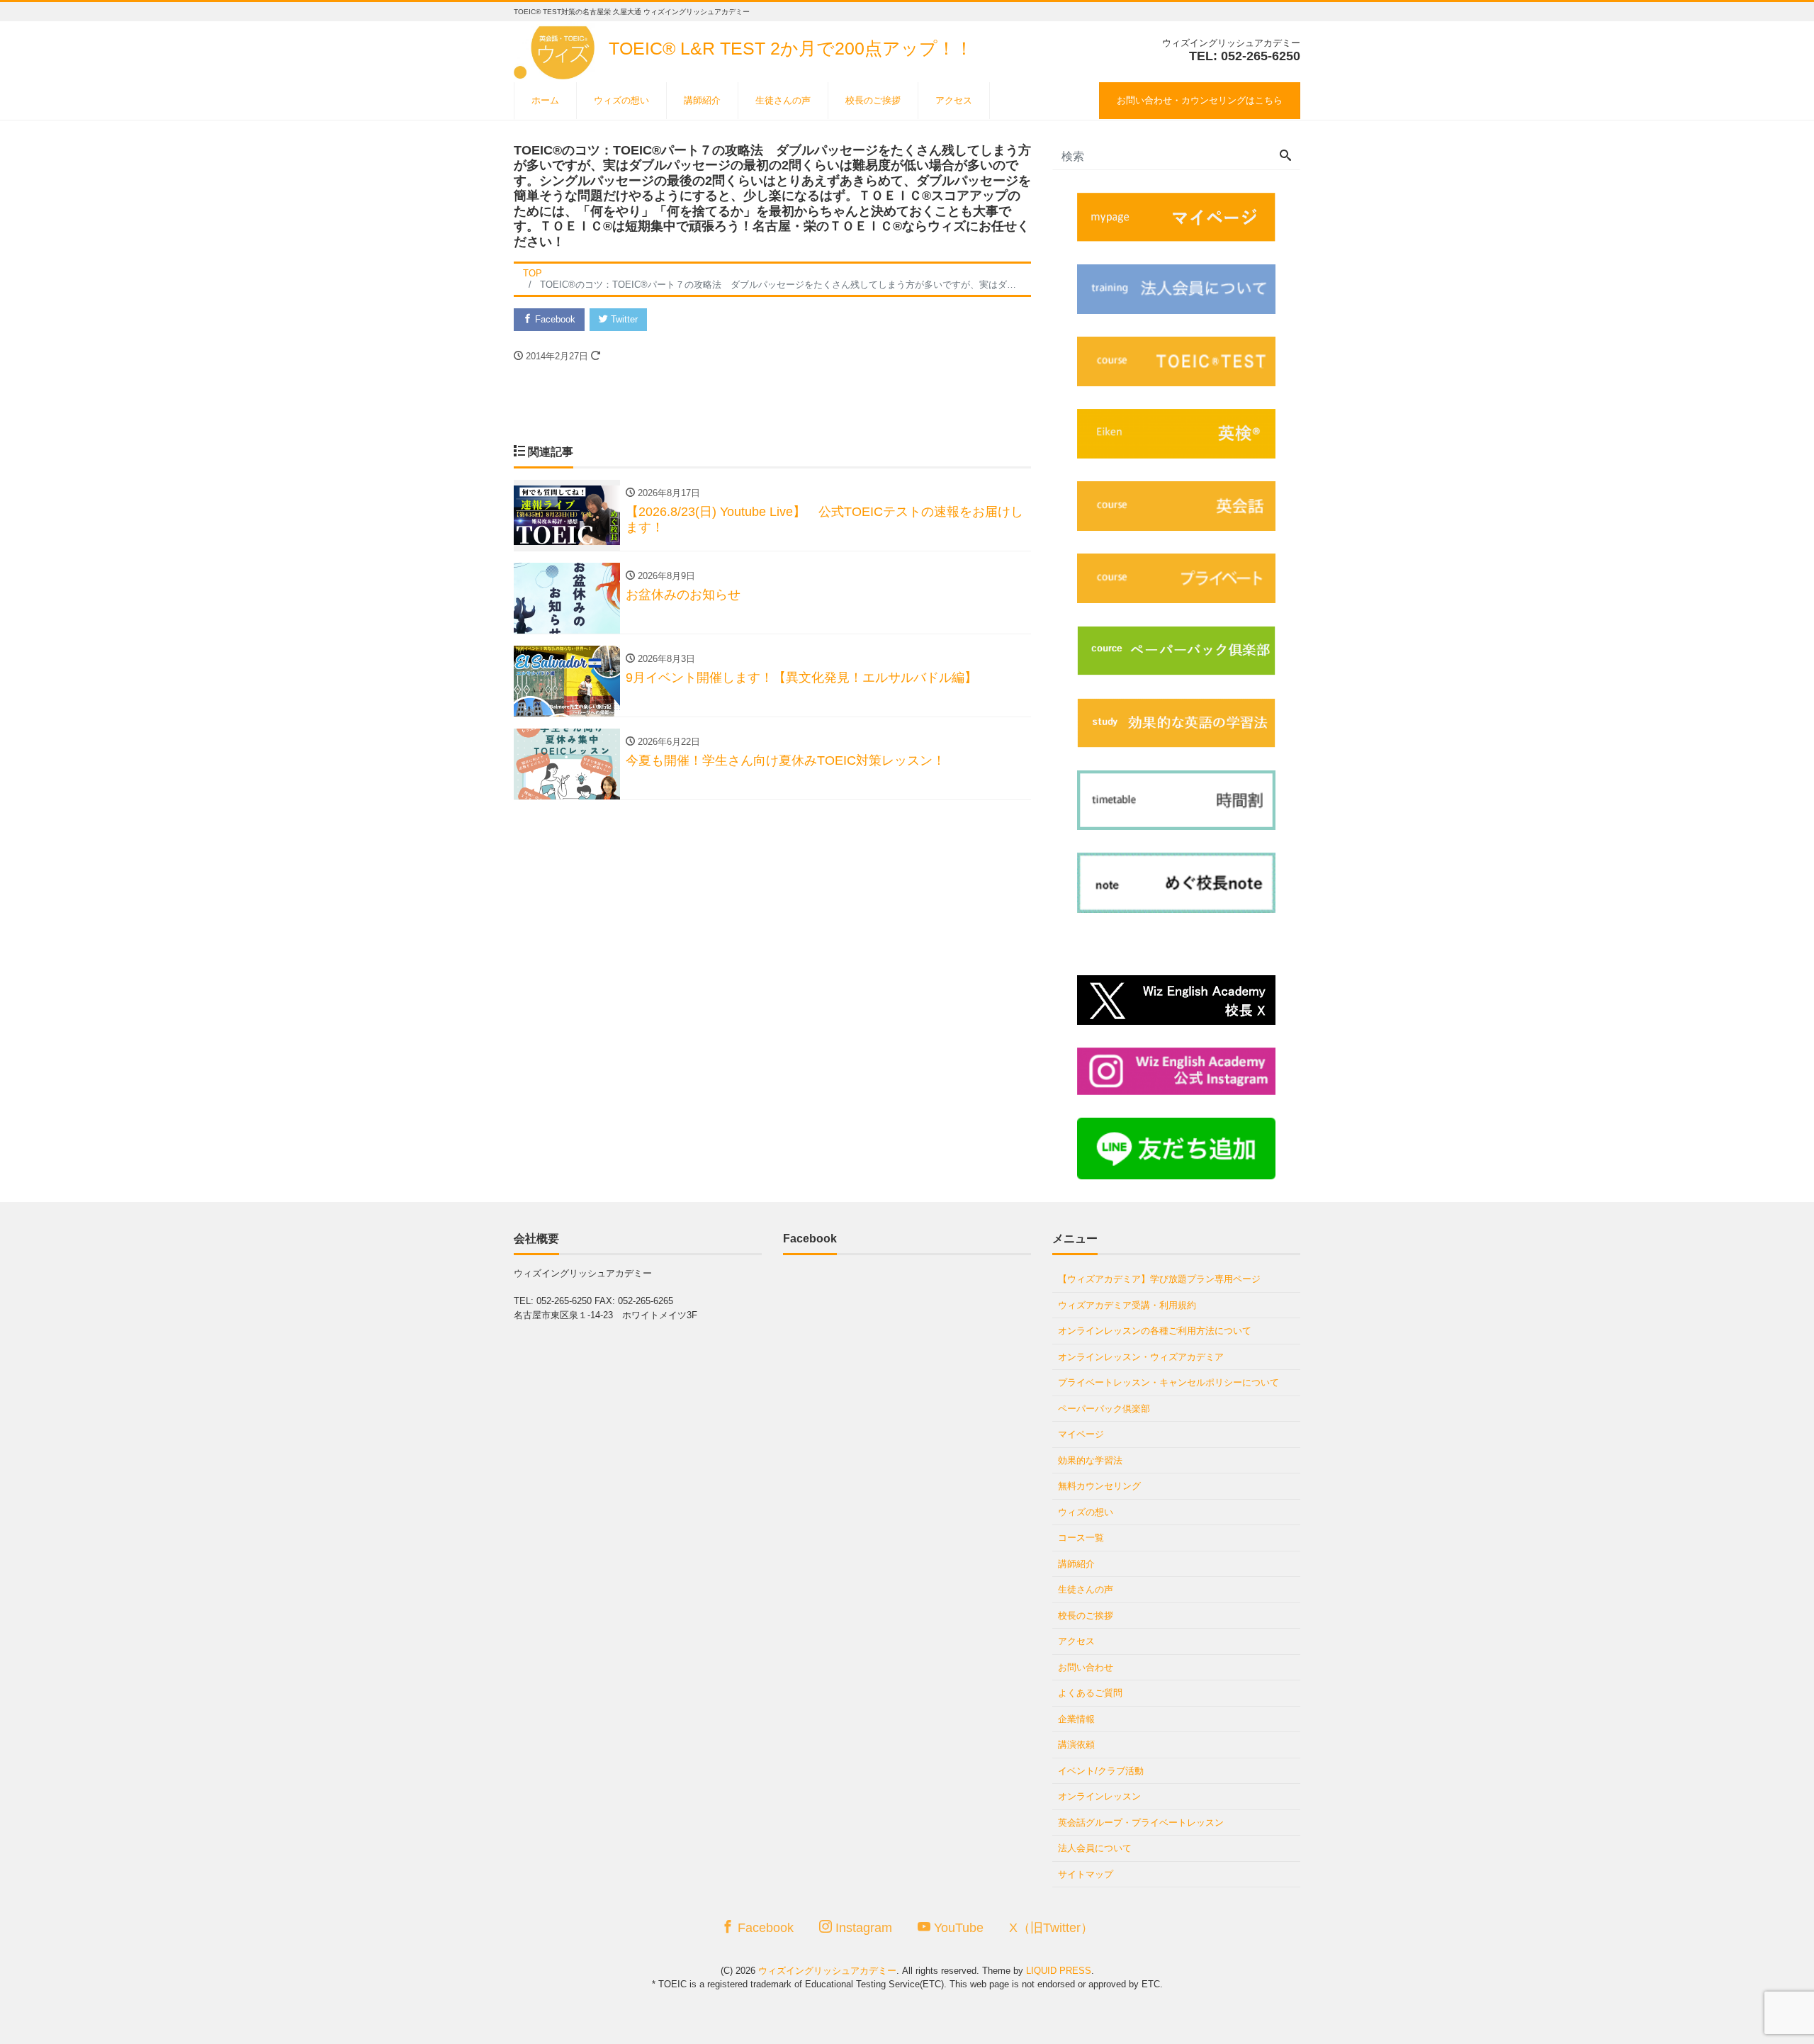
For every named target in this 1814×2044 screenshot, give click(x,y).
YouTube (957, 1928)
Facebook (554, 319)
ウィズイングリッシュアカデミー (827, 1971)
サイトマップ (1086, 1874)
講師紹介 (702, 100)
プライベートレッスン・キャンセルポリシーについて (1168, 1382)
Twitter (623, 319)
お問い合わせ (1086, 1667)
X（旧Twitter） (1051, 1928)
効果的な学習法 (1090, 1460)
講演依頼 (1076, 1745)
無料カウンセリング (1099, 1486)
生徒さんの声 (783, 100)
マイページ (1081, 1434)
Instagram (862, 1928)
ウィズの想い (621, 100)
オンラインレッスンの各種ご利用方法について (1155, 1331)
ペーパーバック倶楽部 (1104, 1409)
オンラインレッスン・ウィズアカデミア (1141, 1357)
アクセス (954, 100)
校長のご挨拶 (873, 100)
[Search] (1285, 157)
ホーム (545, 100)
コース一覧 (1081, 1538)
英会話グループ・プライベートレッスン (1141, 1823)
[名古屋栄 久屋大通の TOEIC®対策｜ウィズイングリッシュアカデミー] (557, 49)
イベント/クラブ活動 (1101, 1771)
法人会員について (1095, 1848)
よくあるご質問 (1090, 1693)
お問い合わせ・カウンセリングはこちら (1200, 100)
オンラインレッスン (1099, 1796)
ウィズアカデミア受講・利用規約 (1127, 1305)
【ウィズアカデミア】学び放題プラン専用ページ (1159, 1279)
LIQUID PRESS (1059, 1971)
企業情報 (1076, 1719)
